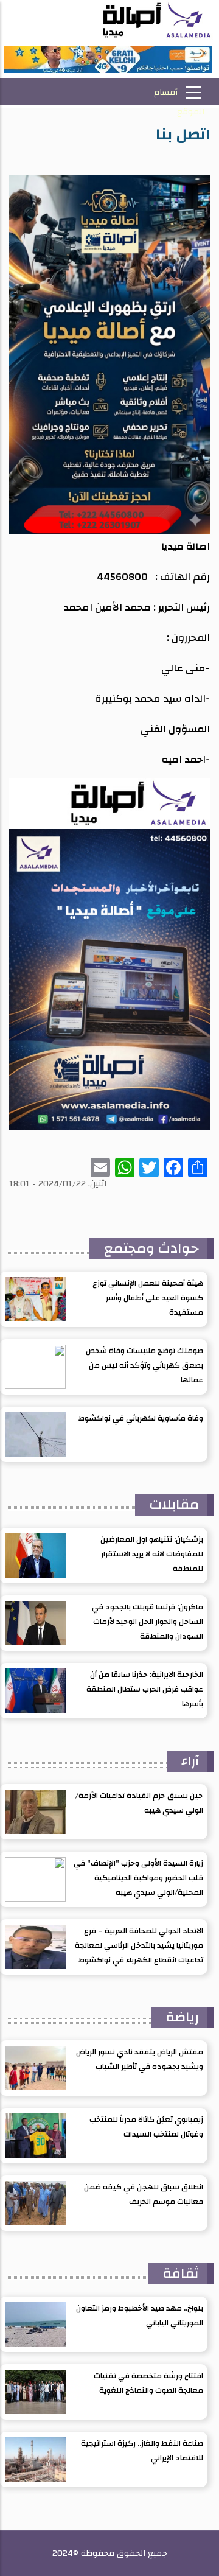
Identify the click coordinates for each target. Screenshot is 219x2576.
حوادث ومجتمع (151, 1248)
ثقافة (181, 2273)
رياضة (182, 2017)
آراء (190, 1761)
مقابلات (174, 1505)
